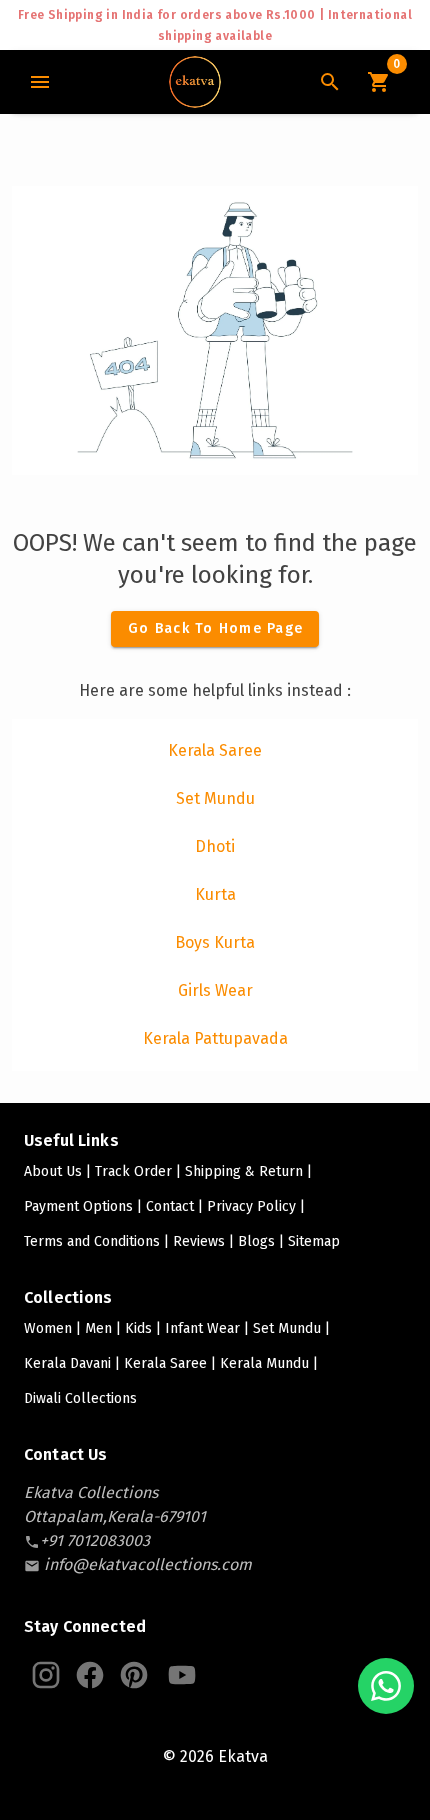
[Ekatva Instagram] (46, 1675)
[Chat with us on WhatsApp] (386, 1686)
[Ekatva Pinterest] (134, 1675)
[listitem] (215, 751)
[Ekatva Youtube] (182, 1675)
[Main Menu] (40, 82)
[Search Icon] (330, 82)
